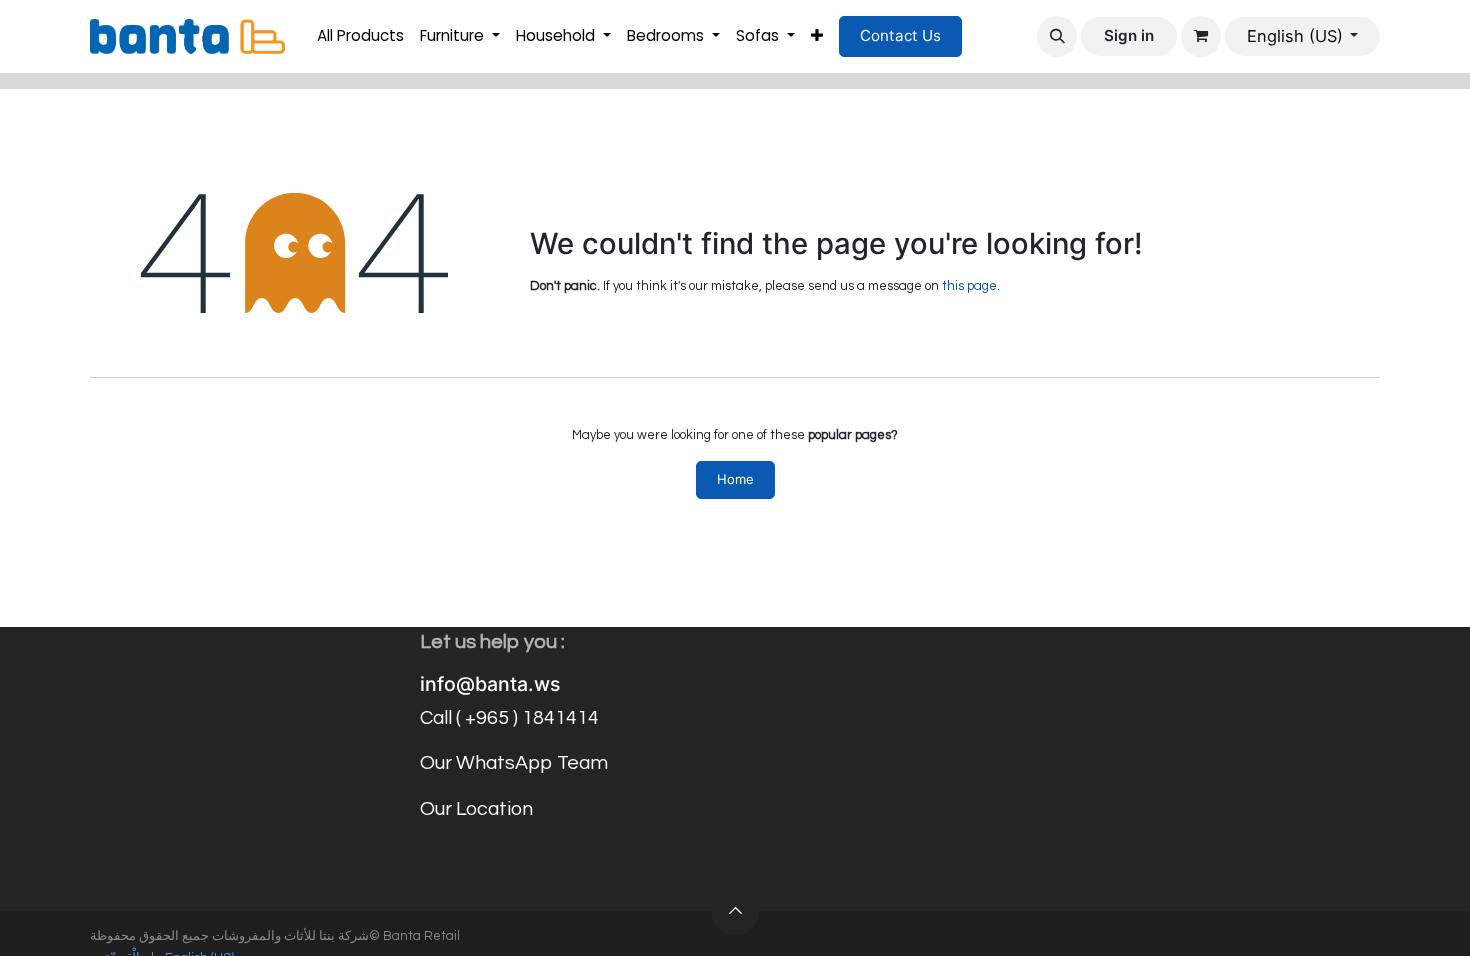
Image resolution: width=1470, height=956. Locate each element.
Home (735, 479)
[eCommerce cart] (1201, 36)
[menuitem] (360, 36)
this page (969, 286)
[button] (1057, 36)
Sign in (1129, 35)
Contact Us (900, 35)
